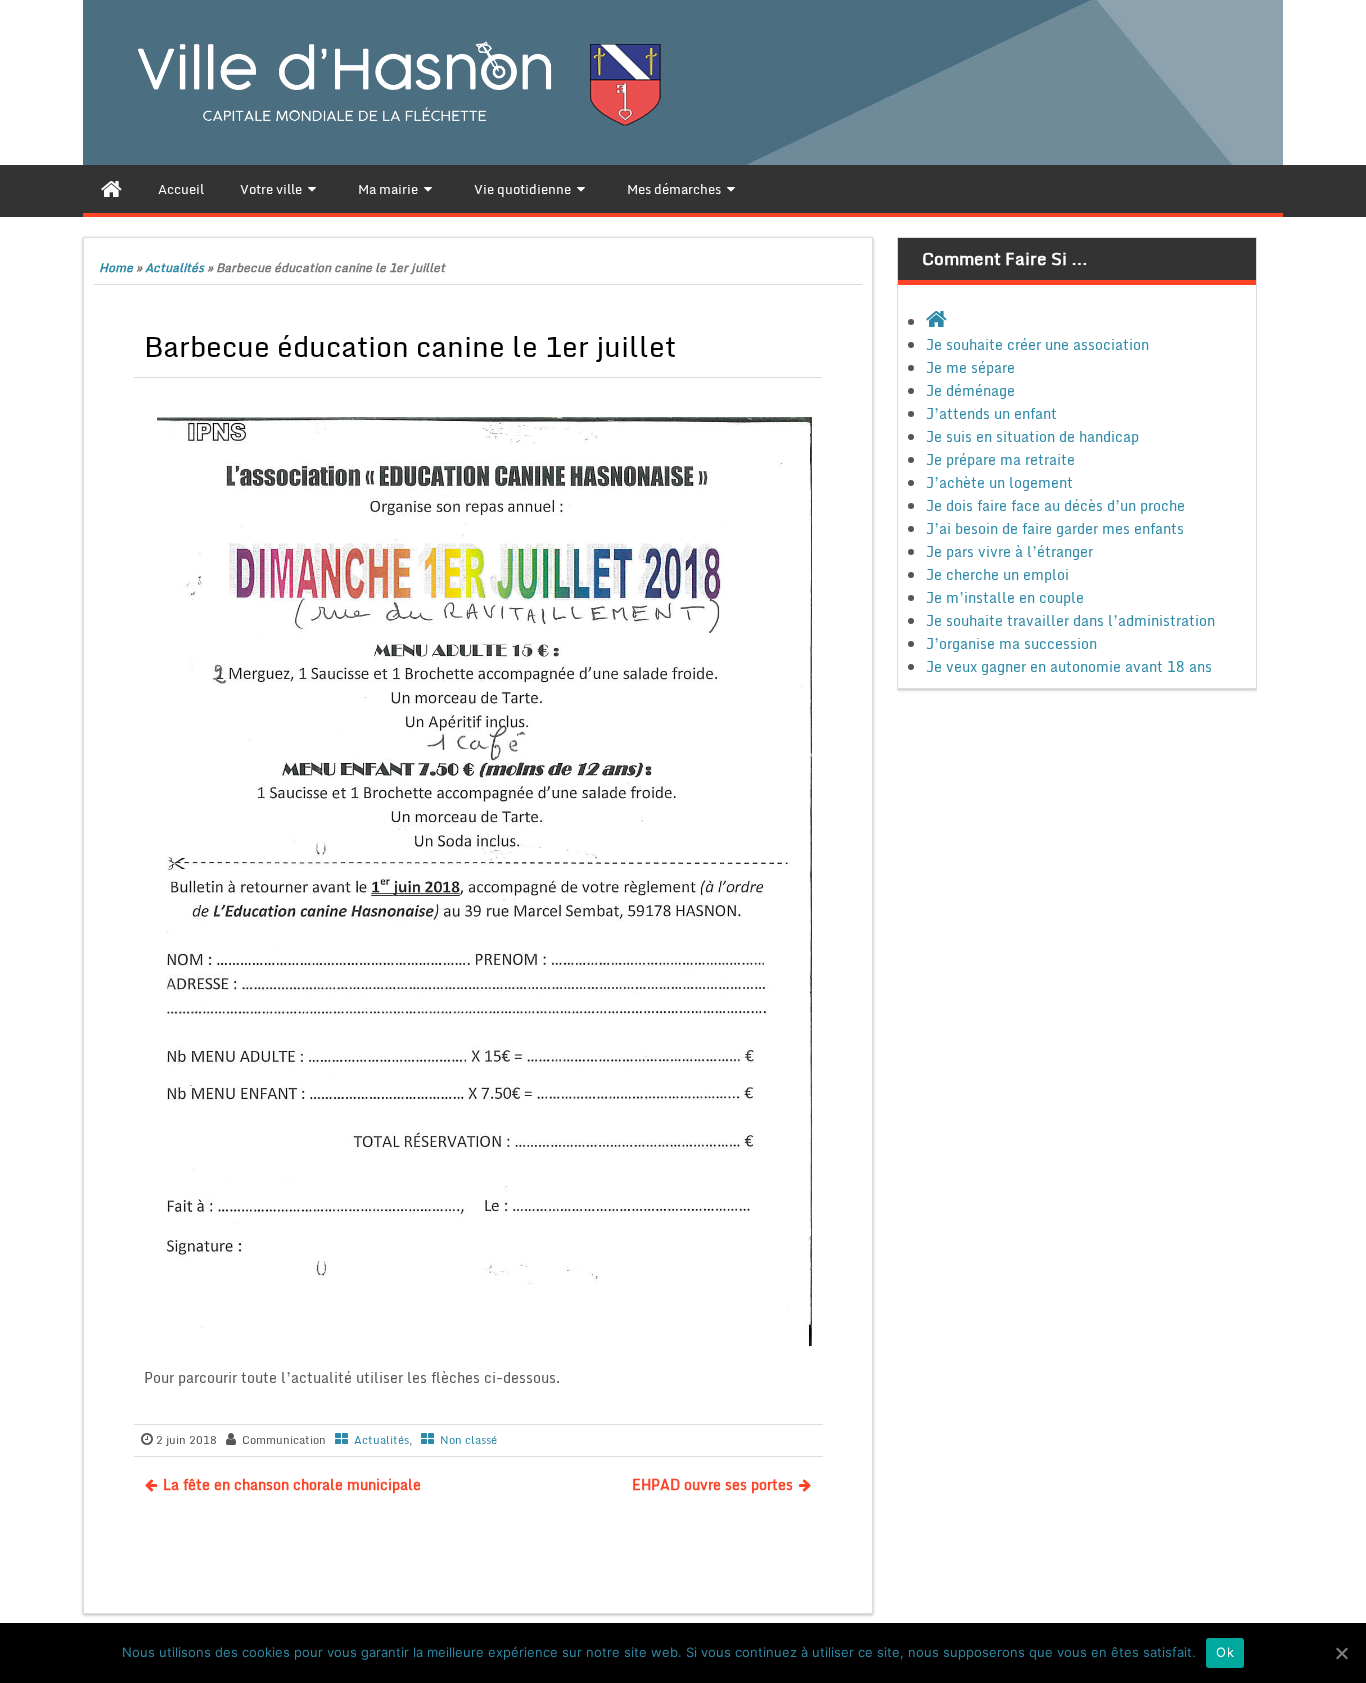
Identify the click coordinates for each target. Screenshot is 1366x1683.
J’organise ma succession (1011, 643)
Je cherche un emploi (997, 574)
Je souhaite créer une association (1037, 344)
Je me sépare (970, 367)
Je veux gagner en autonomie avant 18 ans (1069, 666)
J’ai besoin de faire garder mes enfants (1055, 528)
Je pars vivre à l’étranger (1009, 551)
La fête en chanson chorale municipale (292, 1484)
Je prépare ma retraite (1000, 459)
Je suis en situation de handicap (1032, 436)
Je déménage (970, 390)
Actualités (174, 267)
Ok (1225, 1652)
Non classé (468, 1440)
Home (116, 267)
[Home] (111, 189)
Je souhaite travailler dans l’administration (1070, 620)
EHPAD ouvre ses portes (712, 1484)
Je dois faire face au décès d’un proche (1055, 505)
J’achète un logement (999, 482)
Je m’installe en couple (1005, 597)
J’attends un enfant (991, 413)
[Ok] (1341, 1653)
